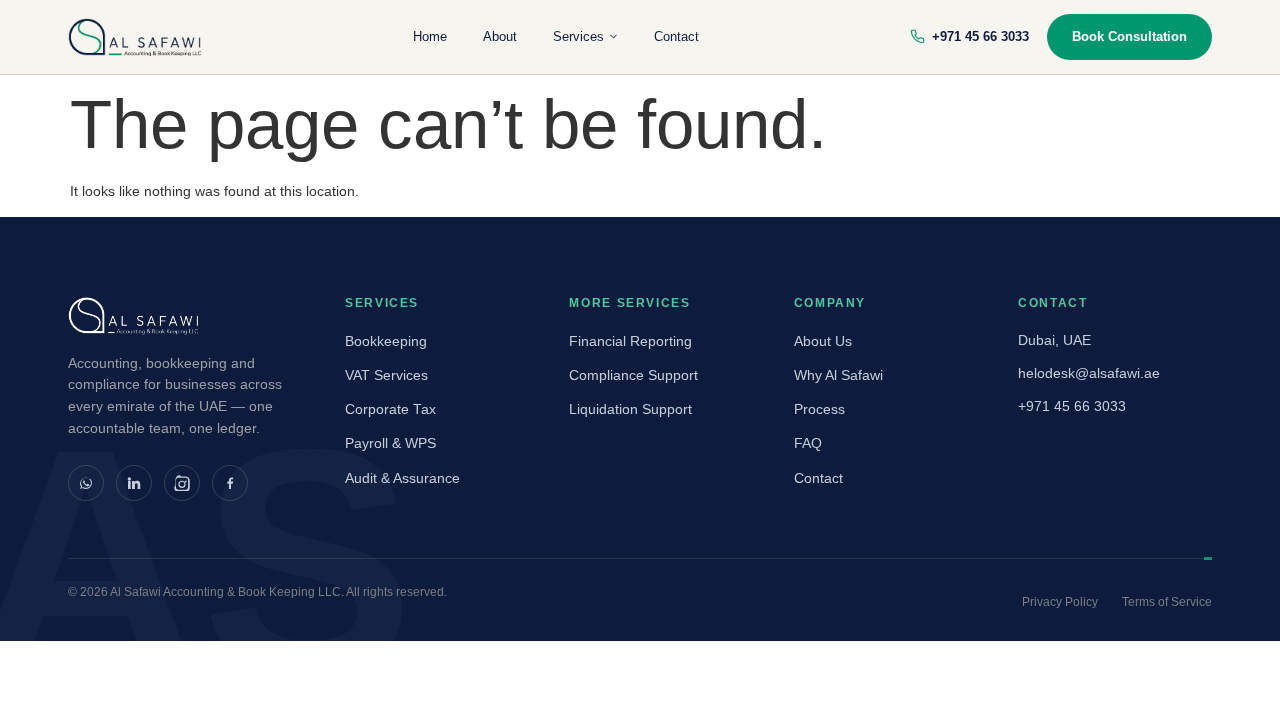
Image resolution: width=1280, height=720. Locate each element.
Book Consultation (1129, 36)
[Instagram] (182, 483)
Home (430, 36)
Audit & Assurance (402, 478)
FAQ (808, 443)
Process (819, 409)
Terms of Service (1167, 602)
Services (578, 36)
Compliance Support (633, 375)
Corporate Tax (390, 409)
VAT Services (386, 375)
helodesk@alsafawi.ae (1089, 373)
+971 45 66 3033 (980, 36)
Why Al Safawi (838, 375)
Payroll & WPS (390, 443)
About (500, 36)
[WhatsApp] (86, 483)
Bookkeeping (386, 341)
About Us (823, 341)
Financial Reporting (630, 341)
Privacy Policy (1060, 602)
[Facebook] (230, 483)
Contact (676, 36)
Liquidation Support (630, 409)
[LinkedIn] (134, 483)
